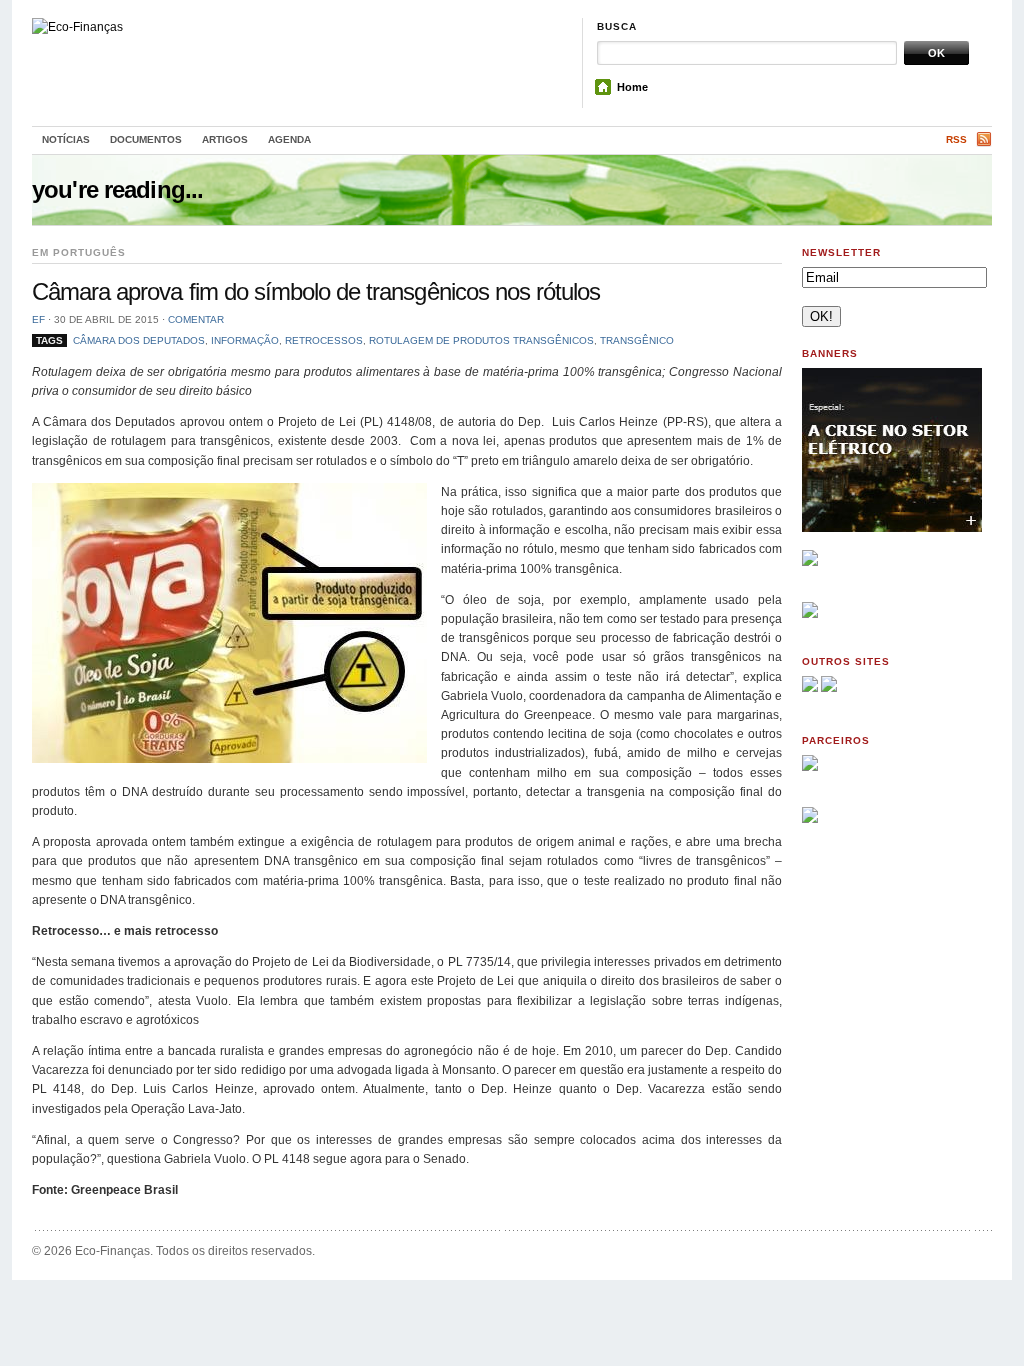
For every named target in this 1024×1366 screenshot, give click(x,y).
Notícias (66, 139)
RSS (956, 139)
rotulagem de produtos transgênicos (481, 340)
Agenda (289, 139)
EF (38, 319)
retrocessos (324, 340)
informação (245, 340)
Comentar (196, 319)
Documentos (146, 139)
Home (632, 87)
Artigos (225, 139)
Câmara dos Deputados (139, 340)
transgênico (637, 340)
